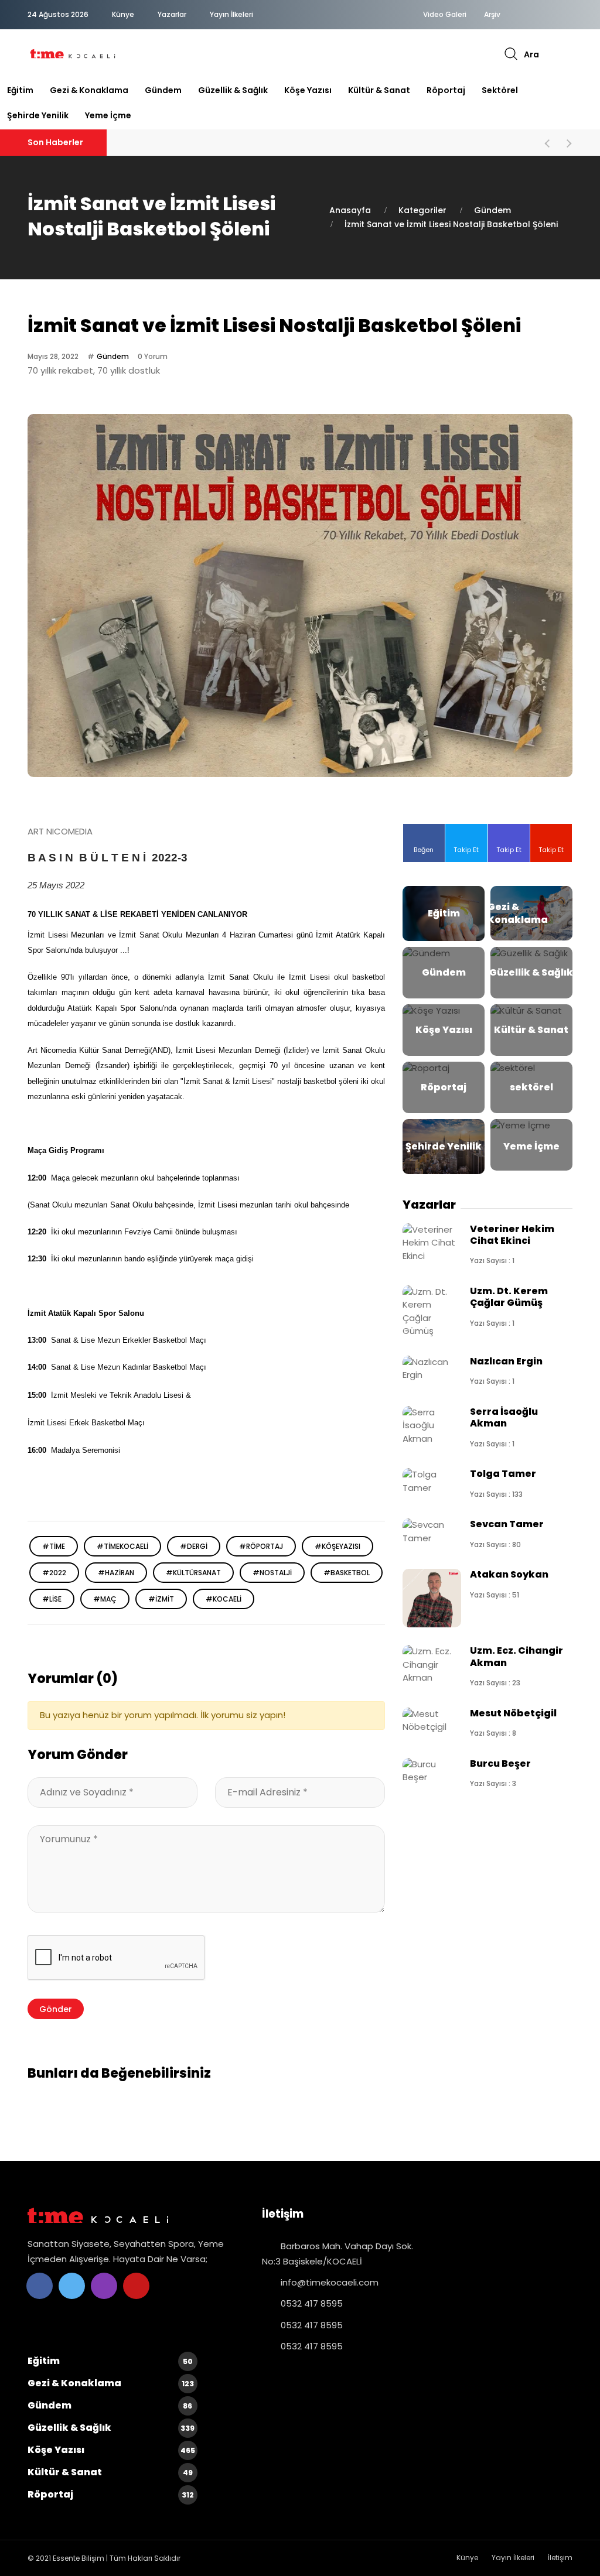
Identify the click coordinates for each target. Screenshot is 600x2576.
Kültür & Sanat (379, 90)
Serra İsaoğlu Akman (504, 1417)
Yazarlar (172, 14)
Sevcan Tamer (507, 1524)
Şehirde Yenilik (38, 115)
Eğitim (20, 90)
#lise (52, 1599)
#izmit (161, 1599)
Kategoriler (422, 210)
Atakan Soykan (509, 1574)
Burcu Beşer (500, 1763)
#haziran (116, 1573)
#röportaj (261, 1546)
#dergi (194, 1546)
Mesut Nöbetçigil (513, 1713)
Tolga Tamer (503, 1474)
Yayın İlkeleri (231, 14)
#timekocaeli (122, 1546)
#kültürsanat (193, 1573)
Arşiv (492, 15)
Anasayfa (350, 210)
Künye (123, 14)
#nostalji (272, 1573)
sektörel (500, 90)
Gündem (163, 90)
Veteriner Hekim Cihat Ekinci (512, 1235)
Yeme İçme (108, 115)
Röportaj (446, 90)
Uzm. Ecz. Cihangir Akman (517, 1656)
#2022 (54, 1573)
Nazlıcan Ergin (506, 1361)
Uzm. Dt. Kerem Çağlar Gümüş (509, 1297)
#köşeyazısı (337, 1546)
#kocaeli (224, 1599)
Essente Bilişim (79, 2558)
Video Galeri (445, 15)
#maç (105, 1599)
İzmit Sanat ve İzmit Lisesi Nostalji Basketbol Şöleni (451, 224)
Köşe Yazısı (308, 90)
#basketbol (347, 1573)
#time (54, 1546)
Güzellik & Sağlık (233, 90)
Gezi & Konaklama (89, 90)
